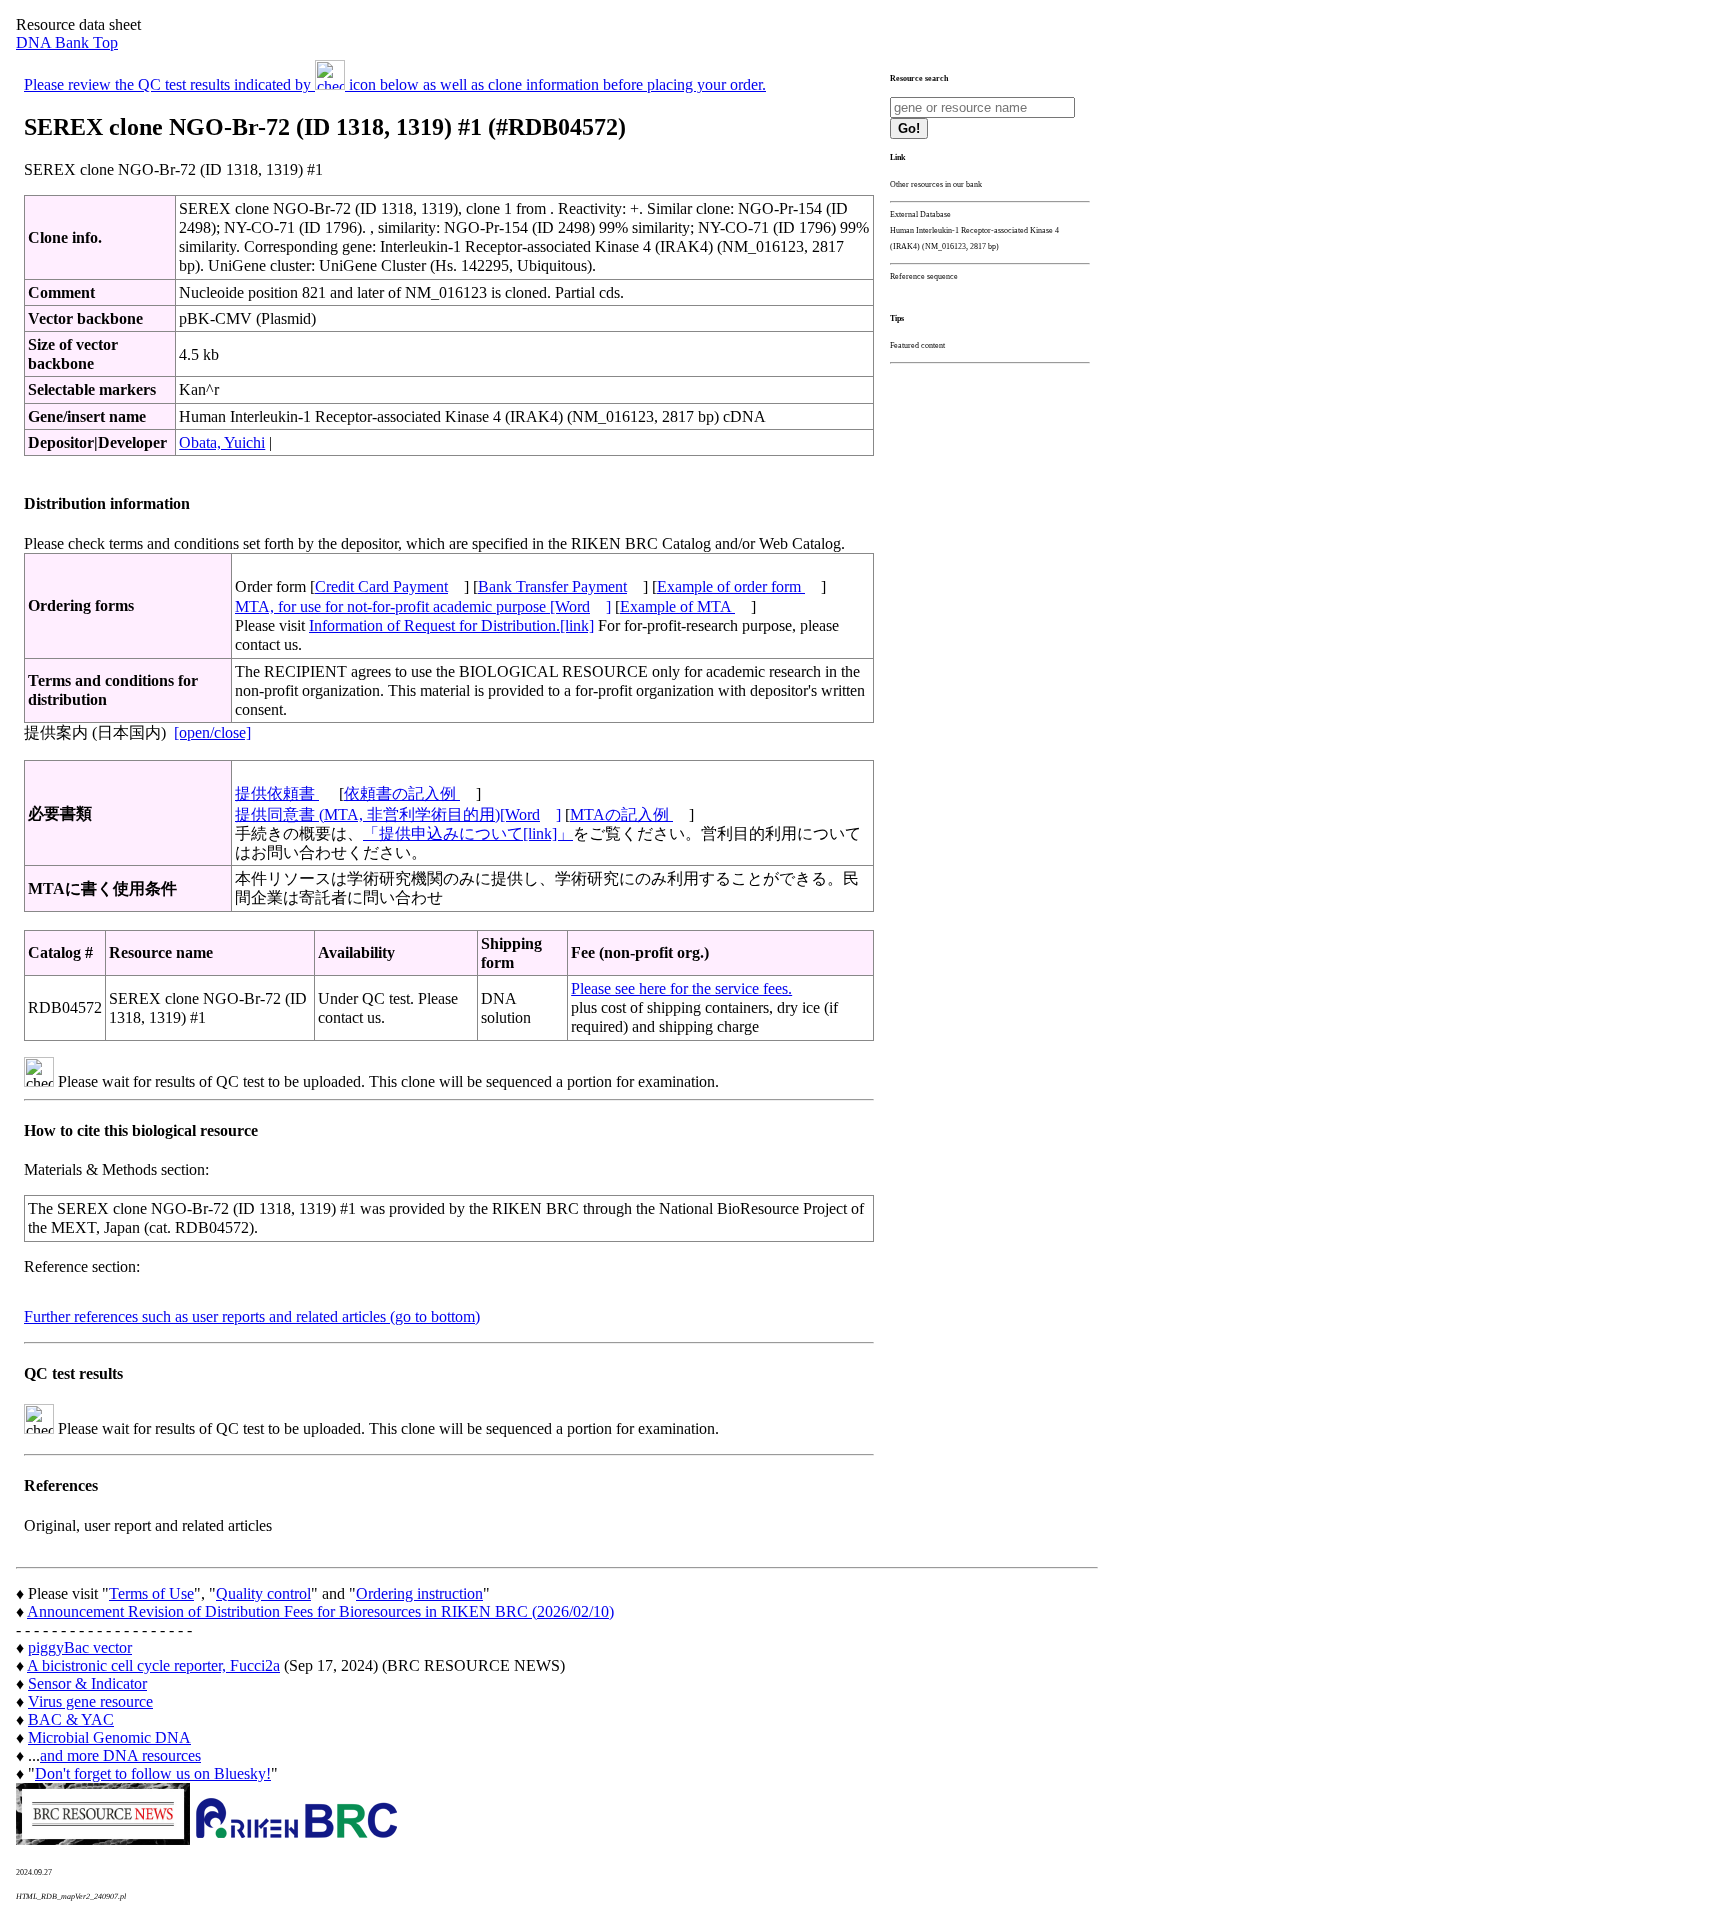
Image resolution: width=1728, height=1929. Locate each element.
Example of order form (731, 586)
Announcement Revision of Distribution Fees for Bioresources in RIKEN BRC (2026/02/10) (320, 1611)
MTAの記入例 (621, 814)
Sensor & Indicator (87, 1683)
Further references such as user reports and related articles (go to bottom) (252, 1316)
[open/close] (212, 732)
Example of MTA (677, 606)
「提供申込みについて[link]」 (468, 833)
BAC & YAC (71, 1719)
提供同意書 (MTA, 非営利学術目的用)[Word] (398, 814)
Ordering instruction (419, 1593)
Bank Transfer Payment (552, 586)
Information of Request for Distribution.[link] (451, 625)
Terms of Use (151, 1593)
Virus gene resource (90, 1701)
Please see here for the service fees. (681, 988)
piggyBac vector (80, 1647)
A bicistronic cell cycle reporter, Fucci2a (153, 1665)
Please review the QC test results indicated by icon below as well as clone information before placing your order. (395, 84)
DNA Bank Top (67, 42)
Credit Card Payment (381, 586)
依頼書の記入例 (402, 793)
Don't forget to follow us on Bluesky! (153, 1773)
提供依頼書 (277, 793)
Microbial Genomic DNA (109, 1737)
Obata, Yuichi (222, 442)
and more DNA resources (120, 1755)
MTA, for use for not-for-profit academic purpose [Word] (423, 606)
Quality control (263, 1593)
